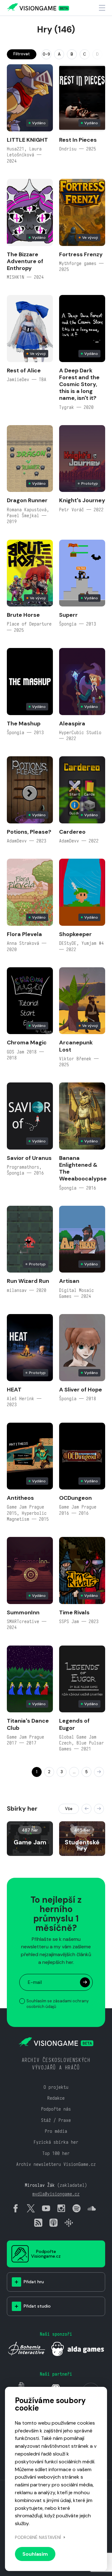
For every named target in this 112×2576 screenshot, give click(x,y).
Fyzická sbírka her (56, 2142)
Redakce (56, 2098)
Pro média (56, 2131)
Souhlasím (35, 2554)
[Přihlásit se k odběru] (85, 1982)
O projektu (56, 2087)
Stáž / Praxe (56, 2120)
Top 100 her (56, 2153)
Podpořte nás (56, 2109)
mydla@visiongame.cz (56, 2194)
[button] (86, 1809)
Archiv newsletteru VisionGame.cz (56, 2164)
